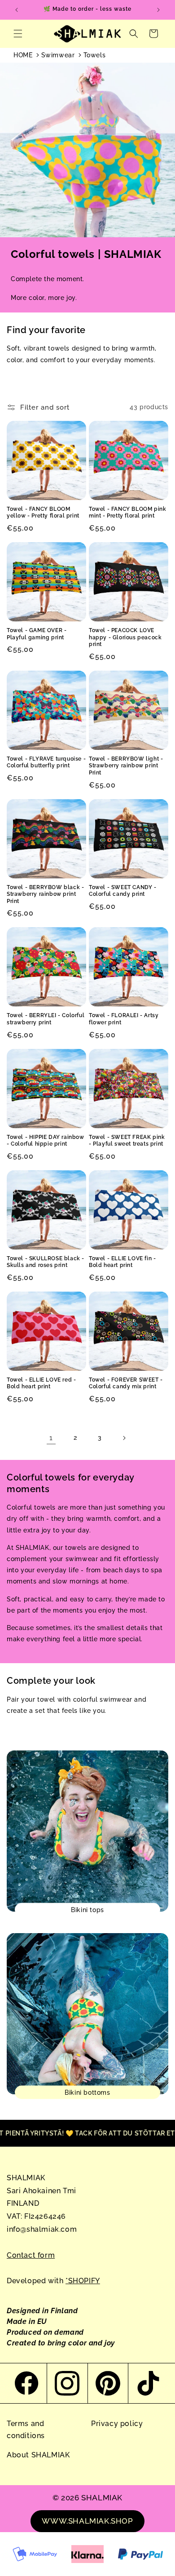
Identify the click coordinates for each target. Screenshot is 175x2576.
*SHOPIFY (83, 2281)
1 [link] (51, 1438)
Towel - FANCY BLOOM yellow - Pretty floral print (43, 513)
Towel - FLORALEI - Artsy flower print (124, 1019)
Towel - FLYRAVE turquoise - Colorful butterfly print (46, 762)
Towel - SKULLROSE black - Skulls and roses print (46, 1262)
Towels (95, 55)
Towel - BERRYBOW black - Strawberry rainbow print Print (45, 894)
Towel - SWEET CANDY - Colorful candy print (123, 891)
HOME (23, 55)
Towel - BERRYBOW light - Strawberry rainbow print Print (126, 766)
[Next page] (124, 1438)
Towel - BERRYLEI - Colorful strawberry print (46, 1019)
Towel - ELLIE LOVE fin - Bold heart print (122, 1262)
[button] (18, 34)
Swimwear (58, 55)
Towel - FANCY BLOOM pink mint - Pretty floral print (127, 513)
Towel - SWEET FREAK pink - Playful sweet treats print (127, 1141)
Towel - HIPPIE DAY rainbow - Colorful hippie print (46, 1141)
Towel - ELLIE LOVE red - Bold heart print (41, 1383)
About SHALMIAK (38, 2455)
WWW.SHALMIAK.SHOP (87, 2521)
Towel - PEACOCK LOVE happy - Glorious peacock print (125, 637)
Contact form (31, 2255)
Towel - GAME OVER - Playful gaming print (37, 634)
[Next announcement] (158, 10)
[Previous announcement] (17, 10)
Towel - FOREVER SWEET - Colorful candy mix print (126, 1383)
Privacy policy (117, 2424)
